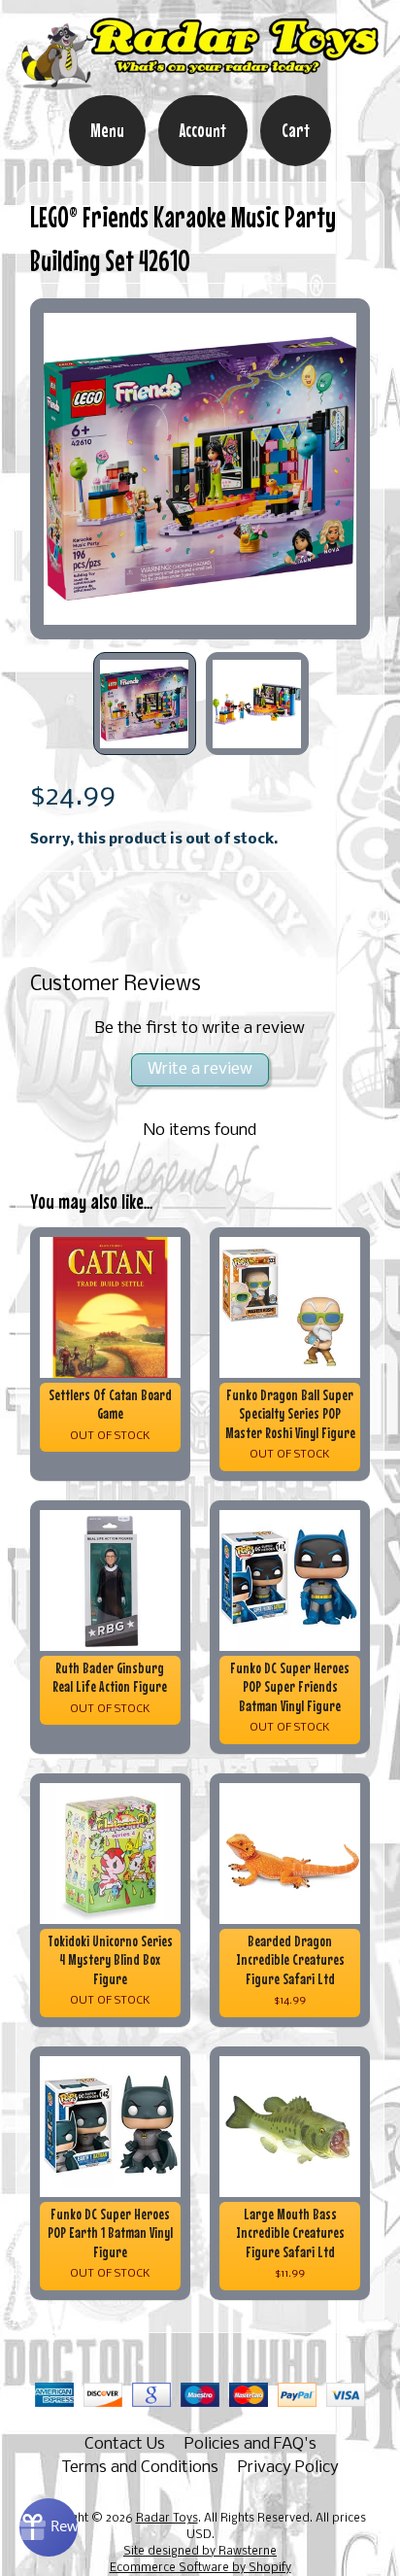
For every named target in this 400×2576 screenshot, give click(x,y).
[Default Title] (200, 469)
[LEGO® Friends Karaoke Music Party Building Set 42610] (145, 704)
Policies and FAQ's (250, 2444)
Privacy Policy (288, 2468)
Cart (296, 130)
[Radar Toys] (200, 82)
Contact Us (125, 2444)
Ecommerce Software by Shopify (200, 2568)
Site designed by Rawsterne (200, 2552)
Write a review (200, 1069)
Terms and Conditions (140, 2468)
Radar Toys (167, 2519)
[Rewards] (49, 2527)
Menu (107, 130)
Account (203, 130)
